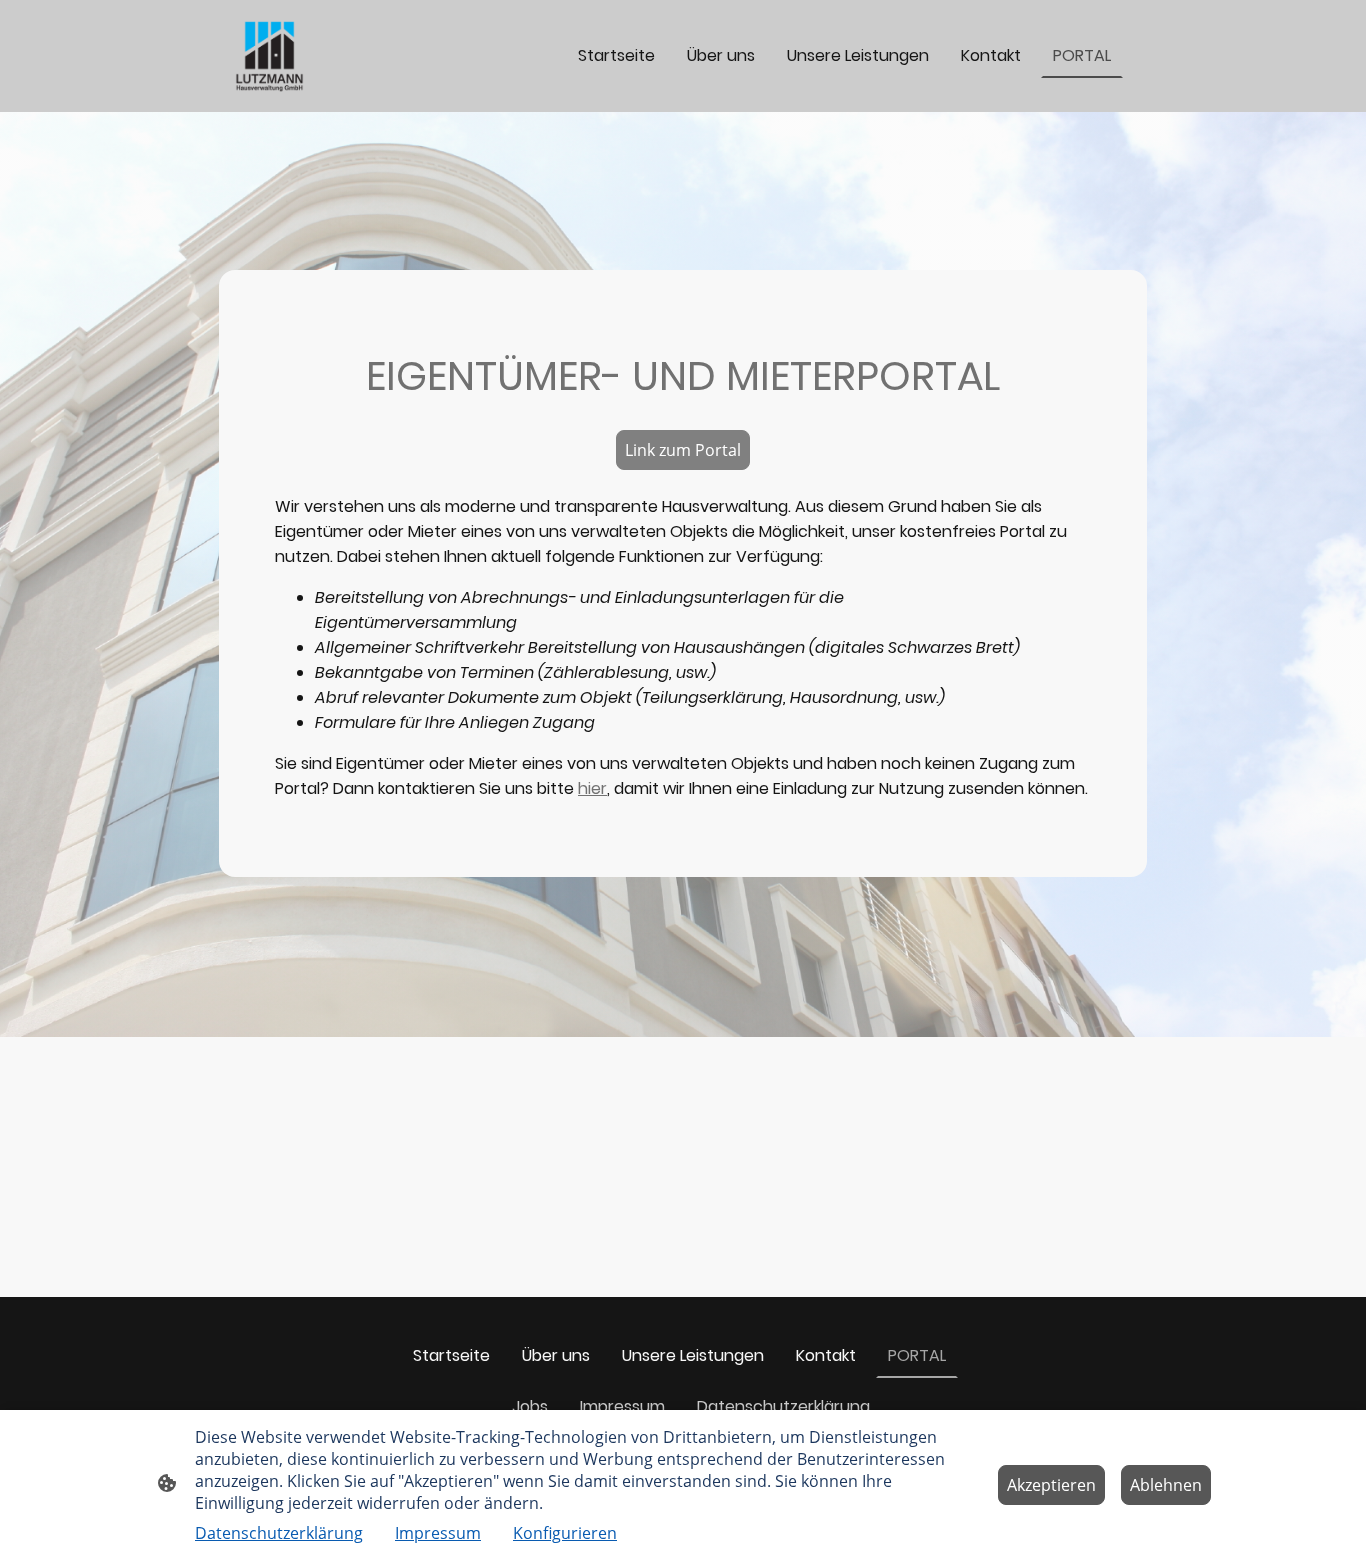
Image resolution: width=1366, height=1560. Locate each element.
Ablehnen (1166, 1485)
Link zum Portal (683, 450)
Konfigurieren (565, 1533)
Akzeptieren (1051, 1485)
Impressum (438, 1533)
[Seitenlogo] (269, 56)
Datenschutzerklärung (279, 1533)
